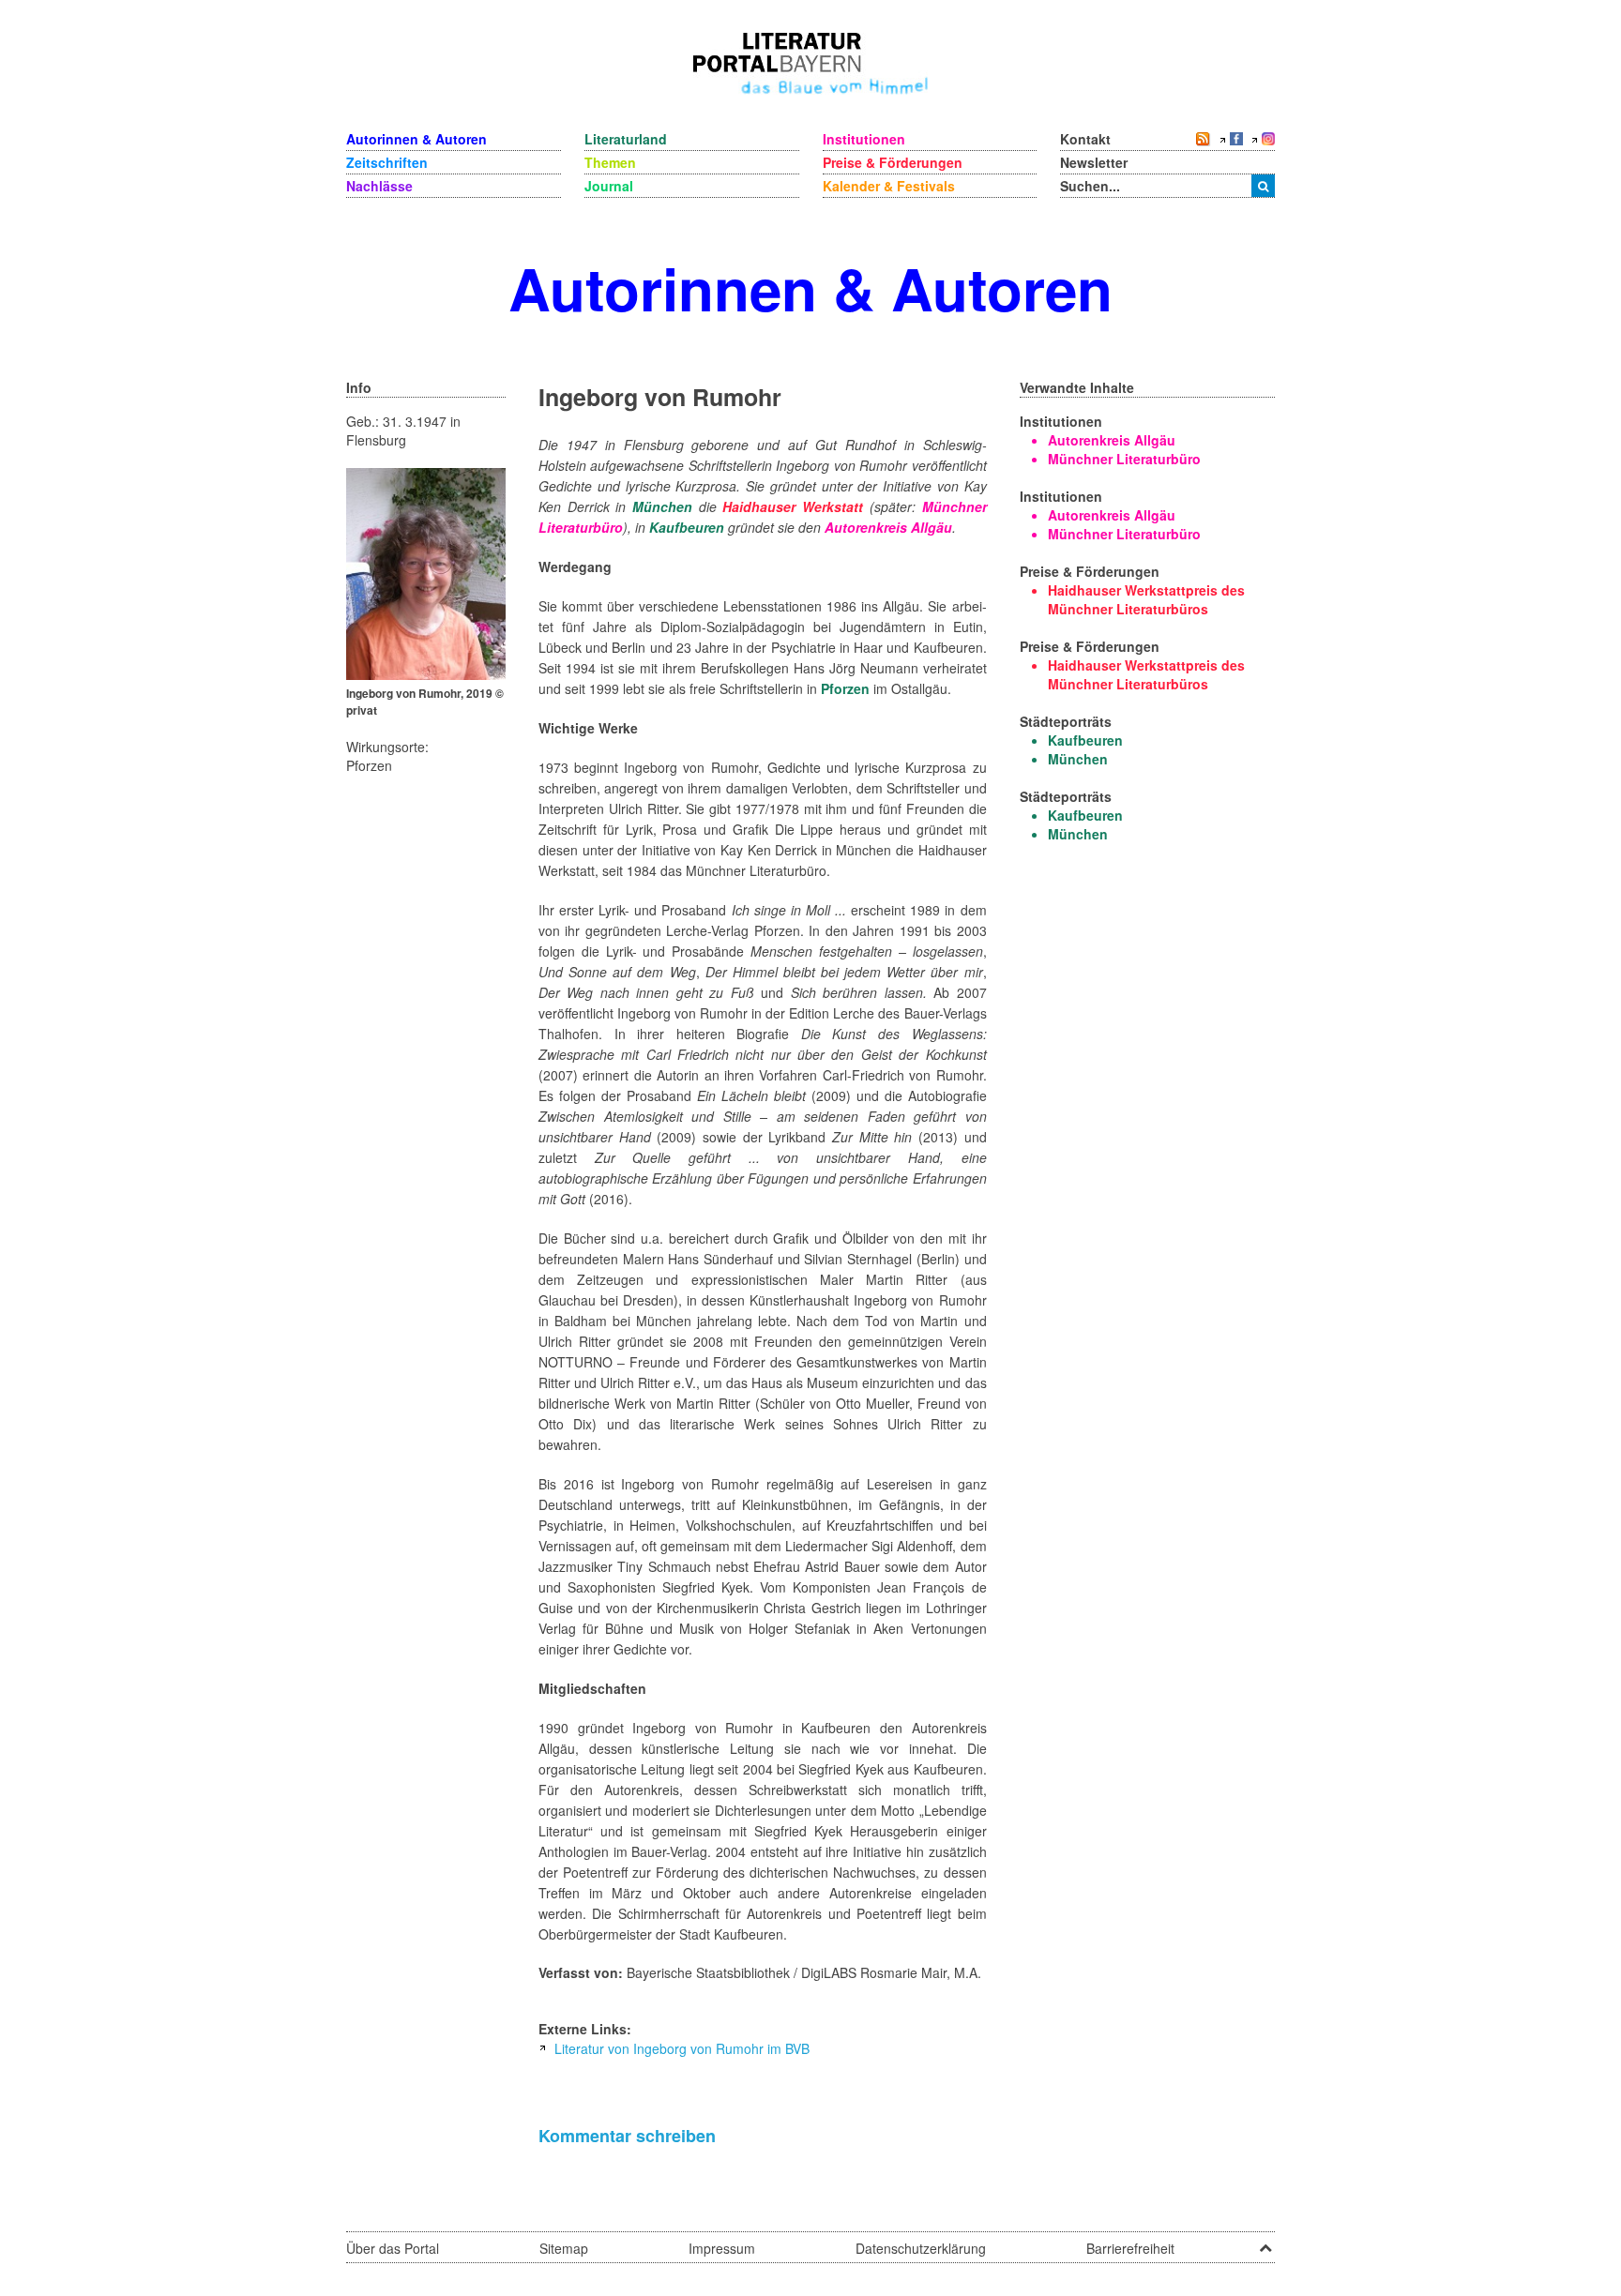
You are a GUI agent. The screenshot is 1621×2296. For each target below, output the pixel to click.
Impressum (722, 2248)
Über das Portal (393, 2248)
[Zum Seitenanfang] (1265, 2242)
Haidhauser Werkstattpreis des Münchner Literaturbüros (1146, 599)
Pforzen (845, 688)
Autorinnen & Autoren (417, 139)
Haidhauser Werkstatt (793, 506)
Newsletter (1094, 162)
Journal (609, 186)
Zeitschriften (387, 162)
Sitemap (564, 2248)
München (662, 506)
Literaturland (626, 139)
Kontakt (1085, 139)
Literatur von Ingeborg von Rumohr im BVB (682, 2048)
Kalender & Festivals (889, 186)
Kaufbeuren (687, 527)
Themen (610, 162)
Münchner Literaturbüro (1124, 459)
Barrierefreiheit (1130, 2248)
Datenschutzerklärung (921, 2248)
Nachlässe (379, 186)
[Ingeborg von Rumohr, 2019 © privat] (426, 572)
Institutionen (864, 139)
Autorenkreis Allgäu (888, 527)
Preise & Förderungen (893, 162)
